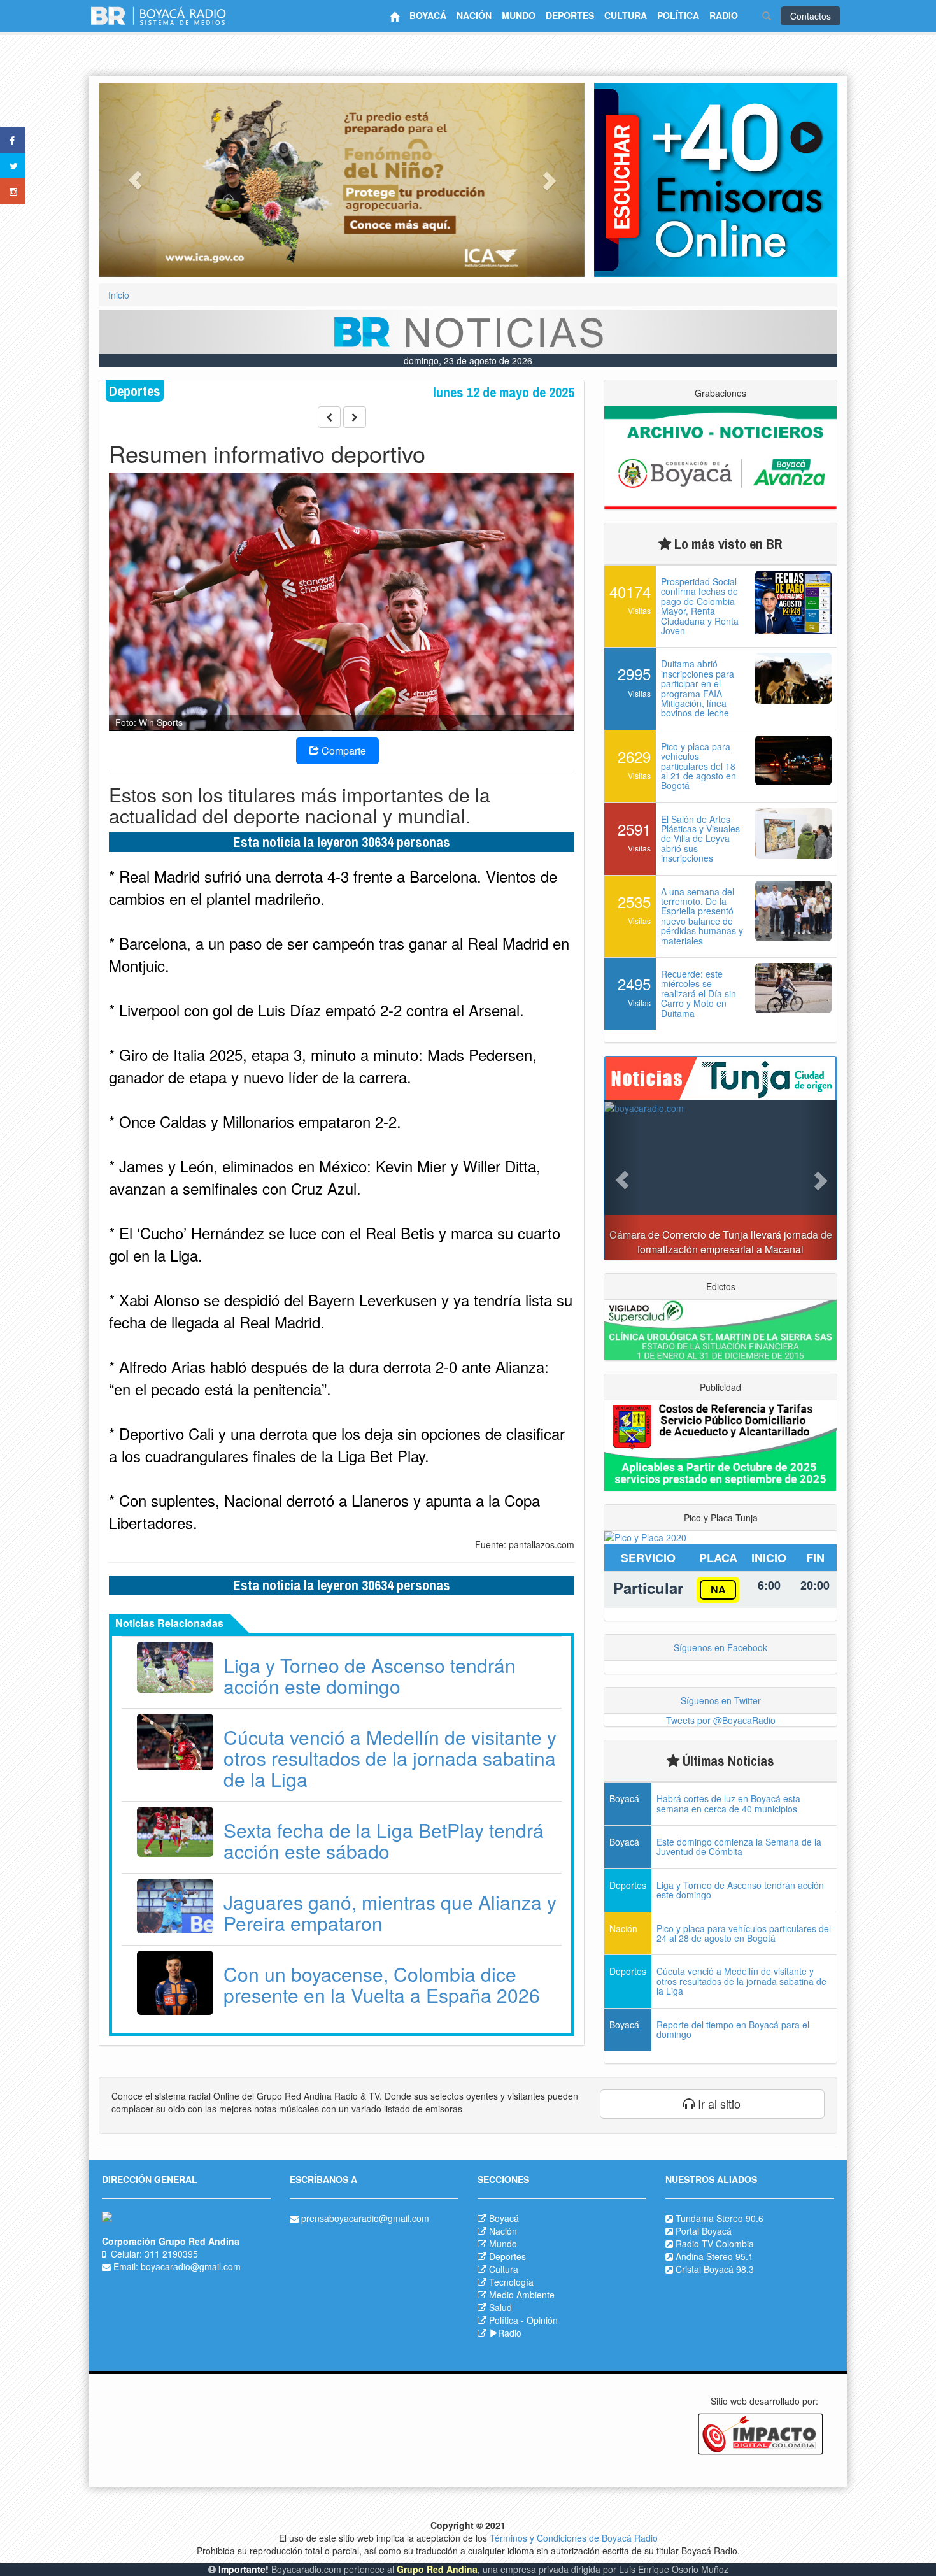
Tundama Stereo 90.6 (720, 2218)
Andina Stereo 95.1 (714, 2256)
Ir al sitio (718, 2103)
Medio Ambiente (522, 2295)
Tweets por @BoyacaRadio (721, 1720)
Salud (500, 2307)
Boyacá (504, 2218)
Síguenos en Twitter (721, 1700)
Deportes (507, 2256)
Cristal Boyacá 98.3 (715, 2269)
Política (504, 2320)
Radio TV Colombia (715, 2244)
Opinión (542, 2320)
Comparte (343, 751)
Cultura (504, 2269)
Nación (503, 2231)
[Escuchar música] (716, 180)
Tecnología (511, 2282)
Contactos (811, 16)
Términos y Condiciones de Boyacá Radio (574, 2538)
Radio (510, 2333)
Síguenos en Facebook (720, 1647)
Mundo (503, 2244)
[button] (135, 180)
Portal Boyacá (704, 2231)
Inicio (119, 295)
